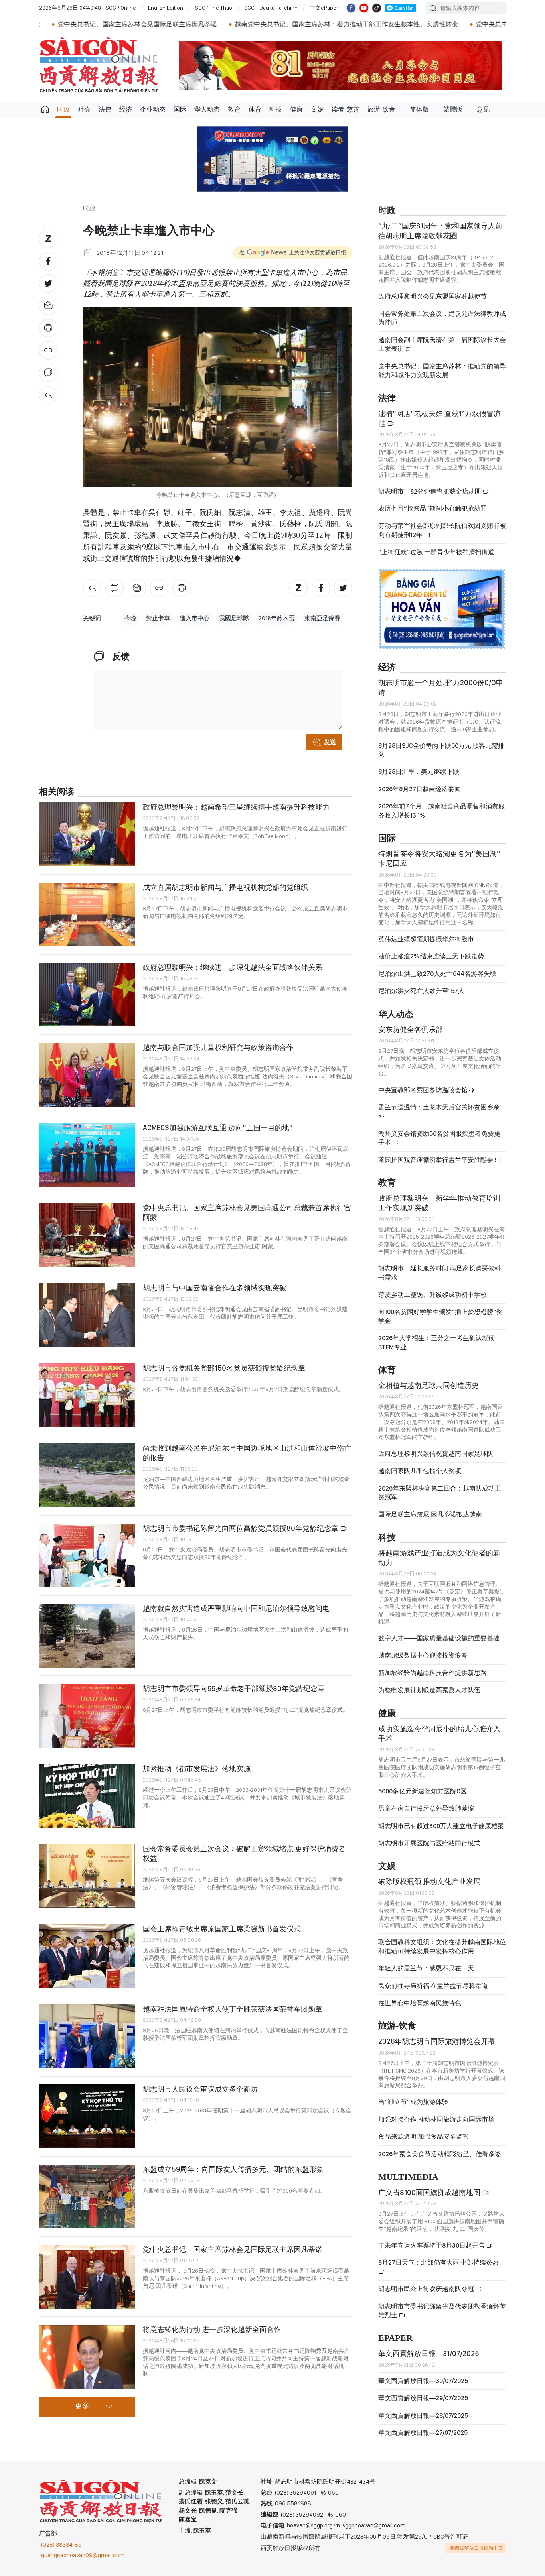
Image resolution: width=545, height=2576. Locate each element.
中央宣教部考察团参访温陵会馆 (424, 1090)
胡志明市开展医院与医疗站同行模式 (429, 1843)
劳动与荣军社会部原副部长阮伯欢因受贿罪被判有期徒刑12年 (442, 530)
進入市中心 (195, 618)
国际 (180, 109)
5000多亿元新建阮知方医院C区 (423, 1791)
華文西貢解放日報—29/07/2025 (423, 2398)
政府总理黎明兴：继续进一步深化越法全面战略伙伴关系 (233, 967)
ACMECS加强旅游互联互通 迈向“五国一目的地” (218, 1128)
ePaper (395, 2338)
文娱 (317, 109)
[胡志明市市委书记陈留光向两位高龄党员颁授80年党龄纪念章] (87, 1555)
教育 (234, 109)
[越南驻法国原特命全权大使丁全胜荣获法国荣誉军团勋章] (87, 2036)
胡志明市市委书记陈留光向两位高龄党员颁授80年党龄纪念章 (241, 1528)
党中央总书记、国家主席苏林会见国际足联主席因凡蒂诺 (233, 2249)
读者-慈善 (346, 109)
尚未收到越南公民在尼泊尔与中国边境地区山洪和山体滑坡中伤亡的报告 (247, 1453)
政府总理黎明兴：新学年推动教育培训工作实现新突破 (439, 1203)
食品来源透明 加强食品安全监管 (424, 2137)
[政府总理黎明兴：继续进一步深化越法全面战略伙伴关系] (87, 995)
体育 (255, 109)
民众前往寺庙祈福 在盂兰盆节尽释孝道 (434, 1986)
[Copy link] (48, 350)
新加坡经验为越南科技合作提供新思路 (432, 1673)
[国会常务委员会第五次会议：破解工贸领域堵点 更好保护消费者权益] (87, 1876)
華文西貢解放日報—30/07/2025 (423, 2381)
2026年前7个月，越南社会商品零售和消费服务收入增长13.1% (441, 811)
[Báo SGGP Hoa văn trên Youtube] (364, 8)
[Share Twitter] (48, 283)
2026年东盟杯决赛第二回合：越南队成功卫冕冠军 (440, 1493)
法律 (105, 109)
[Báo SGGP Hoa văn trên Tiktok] (377, 8)
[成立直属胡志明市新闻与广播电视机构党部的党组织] (87, 914)
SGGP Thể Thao (214, 8)
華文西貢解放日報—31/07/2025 (429, 2353)
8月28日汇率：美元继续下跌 (419, 772)
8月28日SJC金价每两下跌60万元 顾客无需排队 (441, 750)
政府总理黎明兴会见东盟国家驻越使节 (432, 296)
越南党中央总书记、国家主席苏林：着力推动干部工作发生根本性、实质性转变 (254, 24)
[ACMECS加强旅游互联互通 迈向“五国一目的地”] (87, 1155)
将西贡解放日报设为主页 (476, 2548)
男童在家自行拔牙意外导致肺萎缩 (426, 1808)
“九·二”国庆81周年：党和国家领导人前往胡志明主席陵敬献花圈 (440, 231)
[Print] (48, 328)
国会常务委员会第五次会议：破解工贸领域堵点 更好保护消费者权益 (244, 1853)
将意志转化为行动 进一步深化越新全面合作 (212, 2329)
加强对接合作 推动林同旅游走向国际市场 (436, 2119)
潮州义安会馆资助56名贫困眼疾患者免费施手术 (439, 1138)
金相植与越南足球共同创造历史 (428, 1385)
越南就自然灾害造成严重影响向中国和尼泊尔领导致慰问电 (236, 1608)
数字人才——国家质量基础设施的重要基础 (439, 1638)
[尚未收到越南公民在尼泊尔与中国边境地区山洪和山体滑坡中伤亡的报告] (87, 1475)
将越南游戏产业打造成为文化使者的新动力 (439, 1558)
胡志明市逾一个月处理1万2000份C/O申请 (441, 687)
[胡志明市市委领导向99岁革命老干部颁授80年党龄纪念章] (87, 1716)
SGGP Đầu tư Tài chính (271, 8)
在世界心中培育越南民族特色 (420, 2003)
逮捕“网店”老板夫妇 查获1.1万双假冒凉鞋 (439, 418)
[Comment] (48, 373)
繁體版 (453, 109)
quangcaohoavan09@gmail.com (83, 2555)
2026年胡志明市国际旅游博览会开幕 (437, 2041)
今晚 (130, 618)
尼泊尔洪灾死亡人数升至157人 (421, 991)
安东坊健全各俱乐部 (411, 1029)
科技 (276, 109)
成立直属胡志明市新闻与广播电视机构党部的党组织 (225, 887)
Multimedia (408, 2177)
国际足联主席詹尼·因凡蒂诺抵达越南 (430, 1514)
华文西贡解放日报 (99, 65)
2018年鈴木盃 (277, 618)
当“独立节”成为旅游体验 (413, 2102)
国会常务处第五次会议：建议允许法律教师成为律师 (442, 318)
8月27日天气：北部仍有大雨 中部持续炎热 (438, 2262)
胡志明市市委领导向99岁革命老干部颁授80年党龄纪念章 (234, 1688)
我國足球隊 (234, 618)
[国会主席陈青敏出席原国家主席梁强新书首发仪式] (87, 1956)
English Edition (166, 8)
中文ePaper (324, 8)
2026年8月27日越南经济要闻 (420, 789)
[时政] (48, 395)
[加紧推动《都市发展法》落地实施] (87, 1796)
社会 (84, 109)
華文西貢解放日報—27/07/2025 (423, 2433)
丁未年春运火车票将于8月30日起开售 (432, 2245)
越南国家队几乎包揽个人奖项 (420, 1471)
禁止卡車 (158, 618)
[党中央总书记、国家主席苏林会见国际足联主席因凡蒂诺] (87, 2277)
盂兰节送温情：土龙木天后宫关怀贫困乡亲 (439, 1107)
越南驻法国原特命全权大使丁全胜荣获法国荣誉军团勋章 (233, 2009)
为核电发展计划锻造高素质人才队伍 (429, 1690)
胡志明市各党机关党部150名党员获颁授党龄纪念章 (224, 1368)
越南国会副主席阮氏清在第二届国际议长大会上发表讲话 (442, 344)
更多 (82, 2406)
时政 (63, 109)
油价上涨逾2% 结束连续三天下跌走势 (431, 956)
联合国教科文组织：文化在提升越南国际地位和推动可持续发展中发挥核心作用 (442, 1946)
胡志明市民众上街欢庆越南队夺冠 (427, 2289)
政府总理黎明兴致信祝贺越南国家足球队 (436, 1454)
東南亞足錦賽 (322, 618)
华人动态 (207, 109)
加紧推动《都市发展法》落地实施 (197, 1769)
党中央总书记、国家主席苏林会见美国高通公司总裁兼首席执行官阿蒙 (247, 1212)
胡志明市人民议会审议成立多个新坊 (200, 2089)
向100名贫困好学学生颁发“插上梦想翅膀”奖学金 (440, 1316)
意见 (483, 109)
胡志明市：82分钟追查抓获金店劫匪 (430, 491)
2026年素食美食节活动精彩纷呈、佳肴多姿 (440, 2154)
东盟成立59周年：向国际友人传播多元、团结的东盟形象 (233, 2169)
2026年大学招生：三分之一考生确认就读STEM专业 (436, 1342)
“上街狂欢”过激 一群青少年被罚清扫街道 (436, 552)
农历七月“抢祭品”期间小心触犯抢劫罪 (432, 508)
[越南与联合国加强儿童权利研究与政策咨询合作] (87, 1075)
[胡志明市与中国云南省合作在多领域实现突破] (87, 1315)
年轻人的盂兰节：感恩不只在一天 (426, 1968)
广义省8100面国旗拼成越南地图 (430, 2192)
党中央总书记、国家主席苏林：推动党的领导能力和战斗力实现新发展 (442, 371)
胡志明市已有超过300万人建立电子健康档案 (441, 1826)
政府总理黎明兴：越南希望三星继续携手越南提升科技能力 (236, 807)
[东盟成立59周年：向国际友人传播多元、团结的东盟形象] (87, 2196)
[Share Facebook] (48, 261)
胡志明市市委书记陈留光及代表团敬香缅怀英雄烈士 (442, 2311)
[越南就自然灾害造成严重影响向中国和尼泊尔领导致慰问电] (87, 1636)
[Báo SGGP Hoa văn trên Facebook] (351, 8)
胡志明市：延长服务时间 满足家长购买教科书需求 (439, 1273)
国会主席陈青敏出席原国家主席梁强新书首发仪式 (222, 1929)
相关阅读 (57, 792)
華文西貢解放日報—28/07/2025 (423, 2416)
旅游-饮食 (381, 109)
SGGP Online (121, 8)
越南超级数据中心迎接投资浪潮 (423, 1655)
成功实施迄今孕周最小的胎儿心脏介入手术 (439, 1733)
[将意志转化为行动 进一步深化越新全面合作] (87, 2357)
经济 (126, 109)
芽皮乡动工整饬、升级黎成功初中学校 (432, 1295)
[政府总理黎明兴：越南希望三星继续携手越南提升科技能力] (87, 834)
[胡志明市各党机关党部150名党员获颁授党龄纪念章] (87, 1395)
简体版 (419, 109)
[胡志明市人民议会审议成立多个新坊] (87, 2116)
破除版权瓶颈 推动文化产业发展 (429, 1881)
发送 (330, 742)
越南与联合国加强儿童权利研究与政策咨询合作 (218, 1047)
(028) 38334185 (61, 2545)
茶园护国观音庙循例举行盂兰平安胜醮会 (436, 1160)
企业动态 (153, 109)
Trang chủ (45, 110)
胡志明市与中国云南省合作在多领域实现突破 (215, 1288)
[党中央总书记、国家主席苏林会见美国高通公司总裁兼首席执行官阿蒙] (87, 1235)
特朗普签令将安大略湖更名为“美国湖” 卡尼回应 (439, 858)
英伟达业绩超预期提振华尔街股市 (426, 939)
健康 (296, 109)
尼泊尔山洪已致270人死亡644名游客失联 (437, 974)
